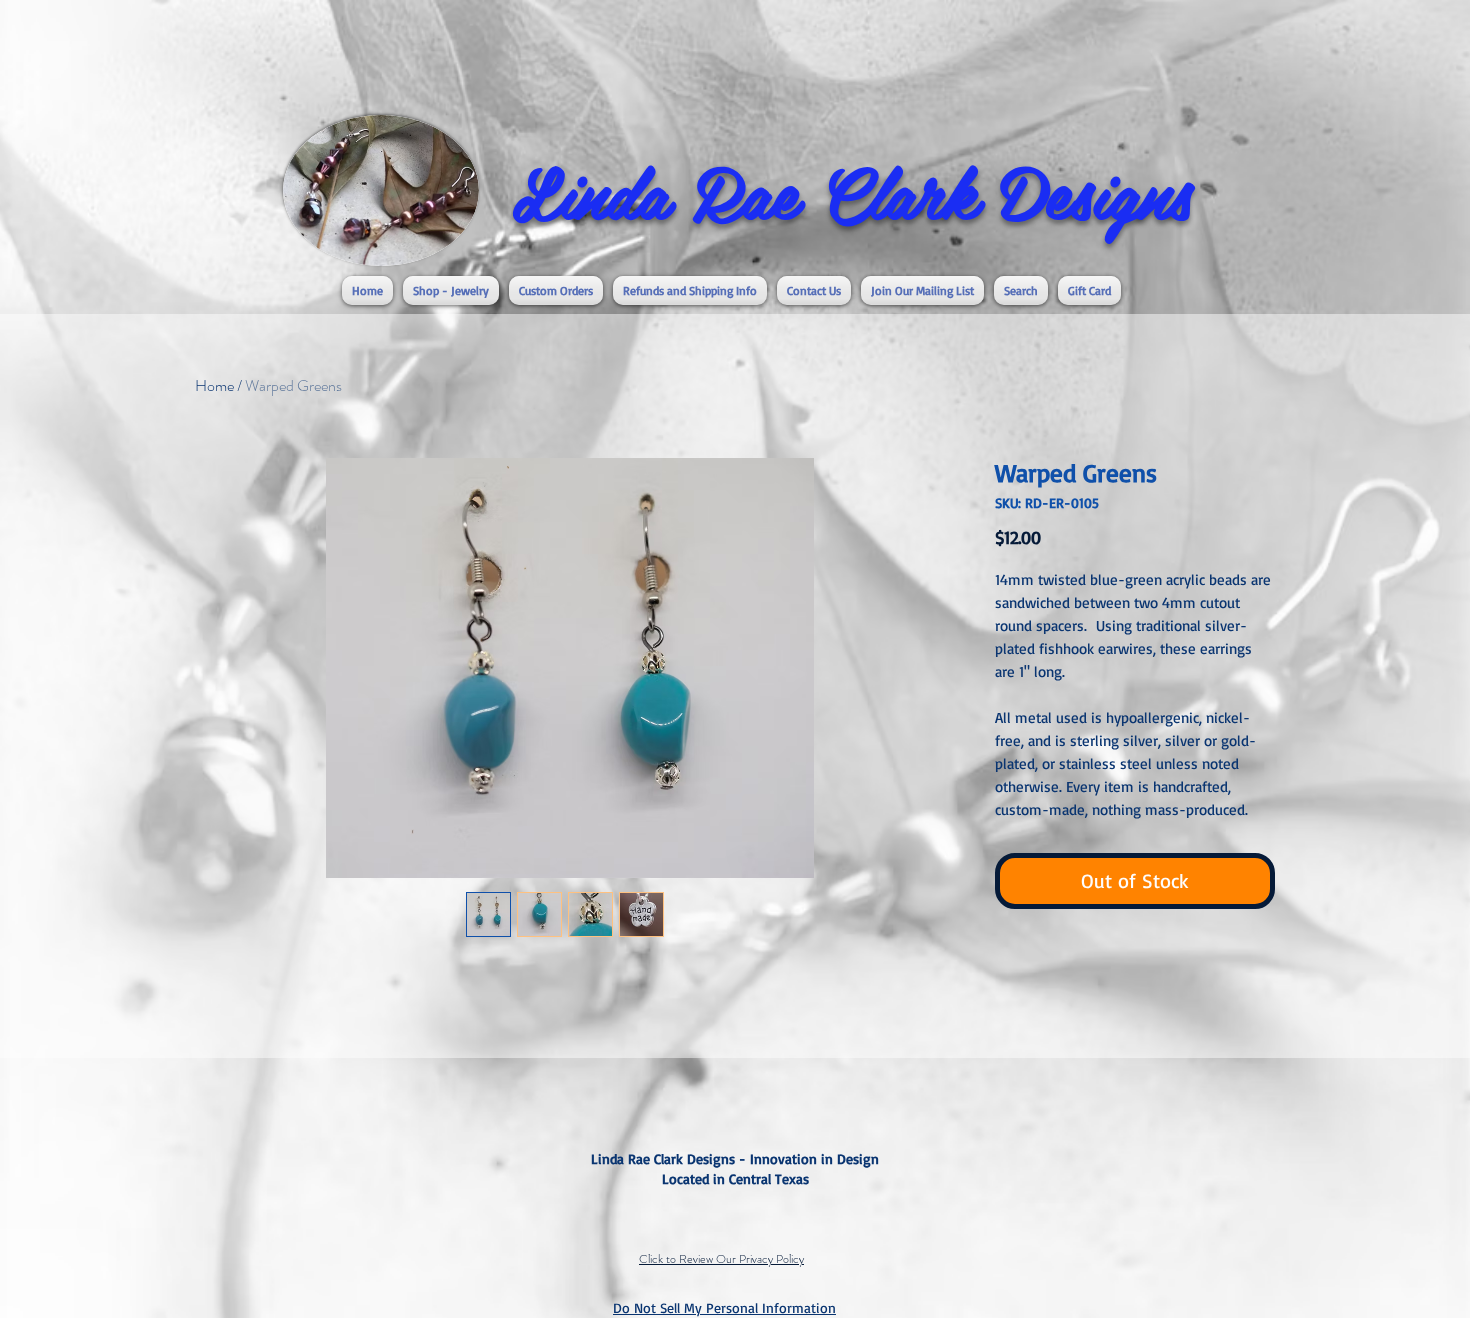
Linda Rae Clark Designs (852, 191)
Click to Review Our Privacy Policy (721, 1259)
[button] (451, 290)
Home (214, 385)
